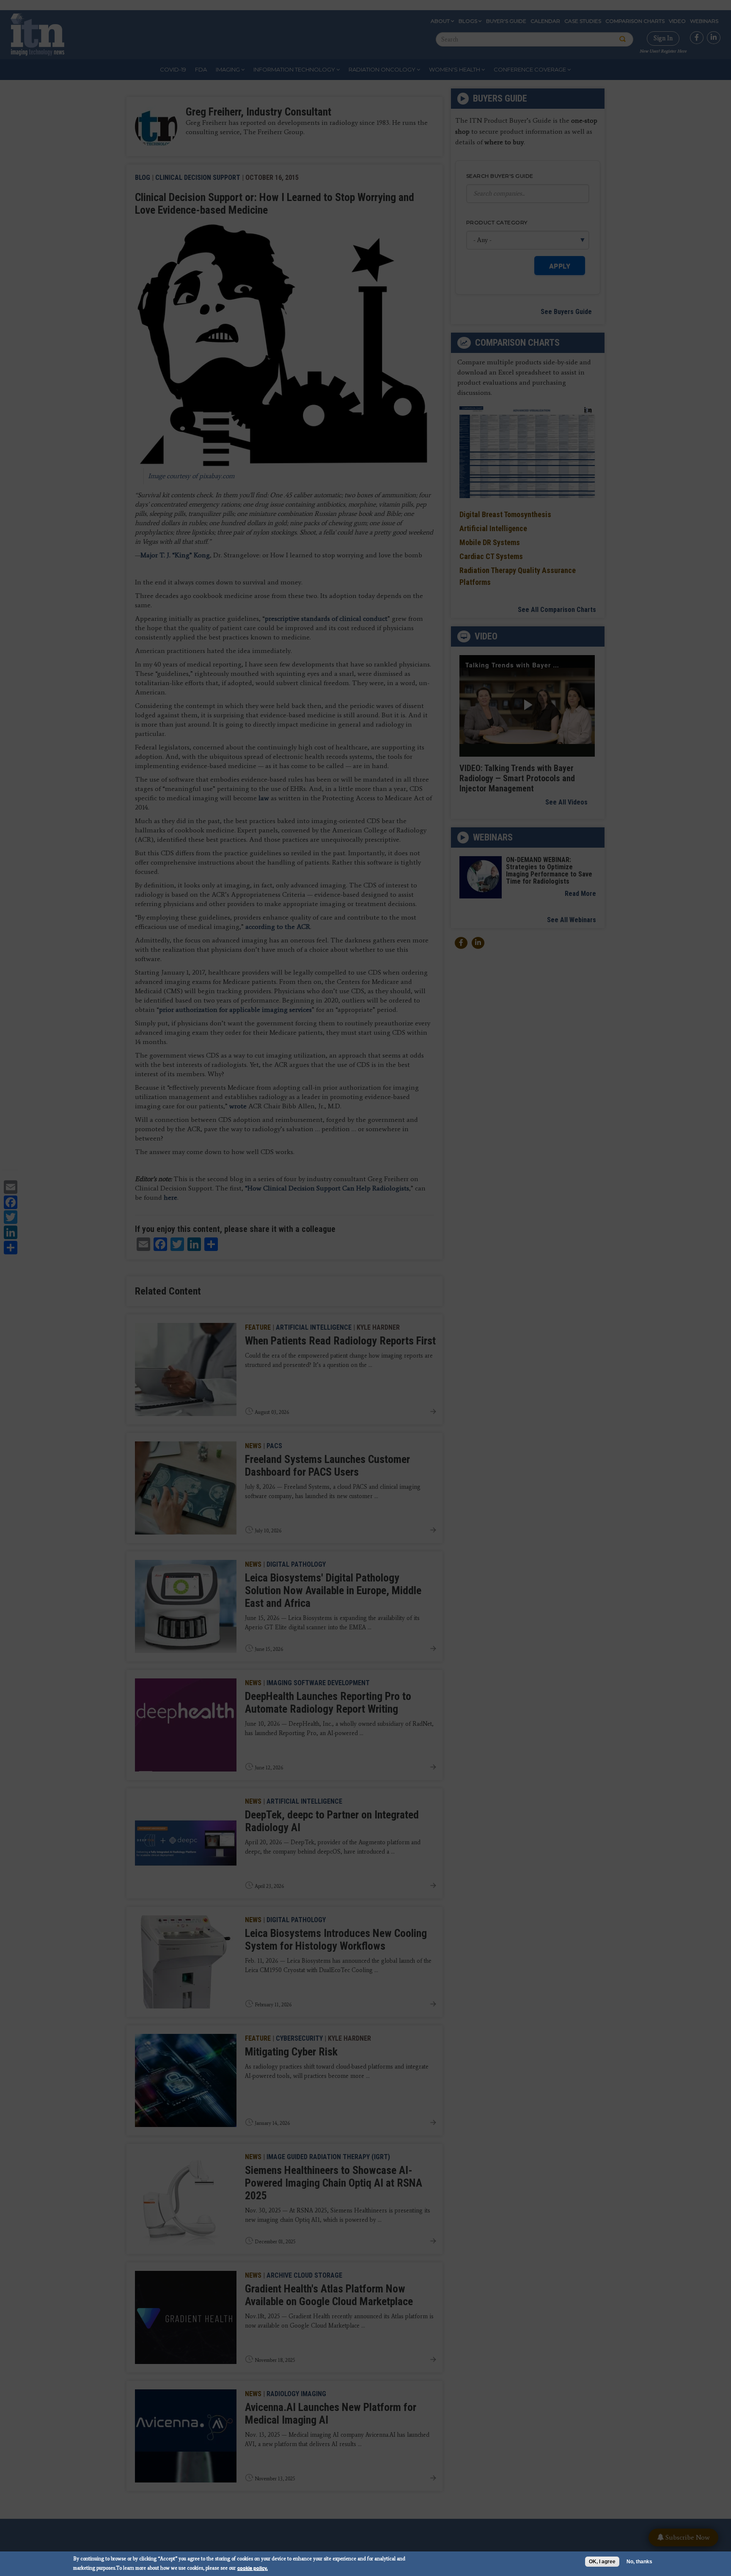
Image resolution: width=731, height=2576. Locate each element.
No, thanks (639, 2562)
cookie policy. (253, 2568)
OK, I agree (602, 2562)
